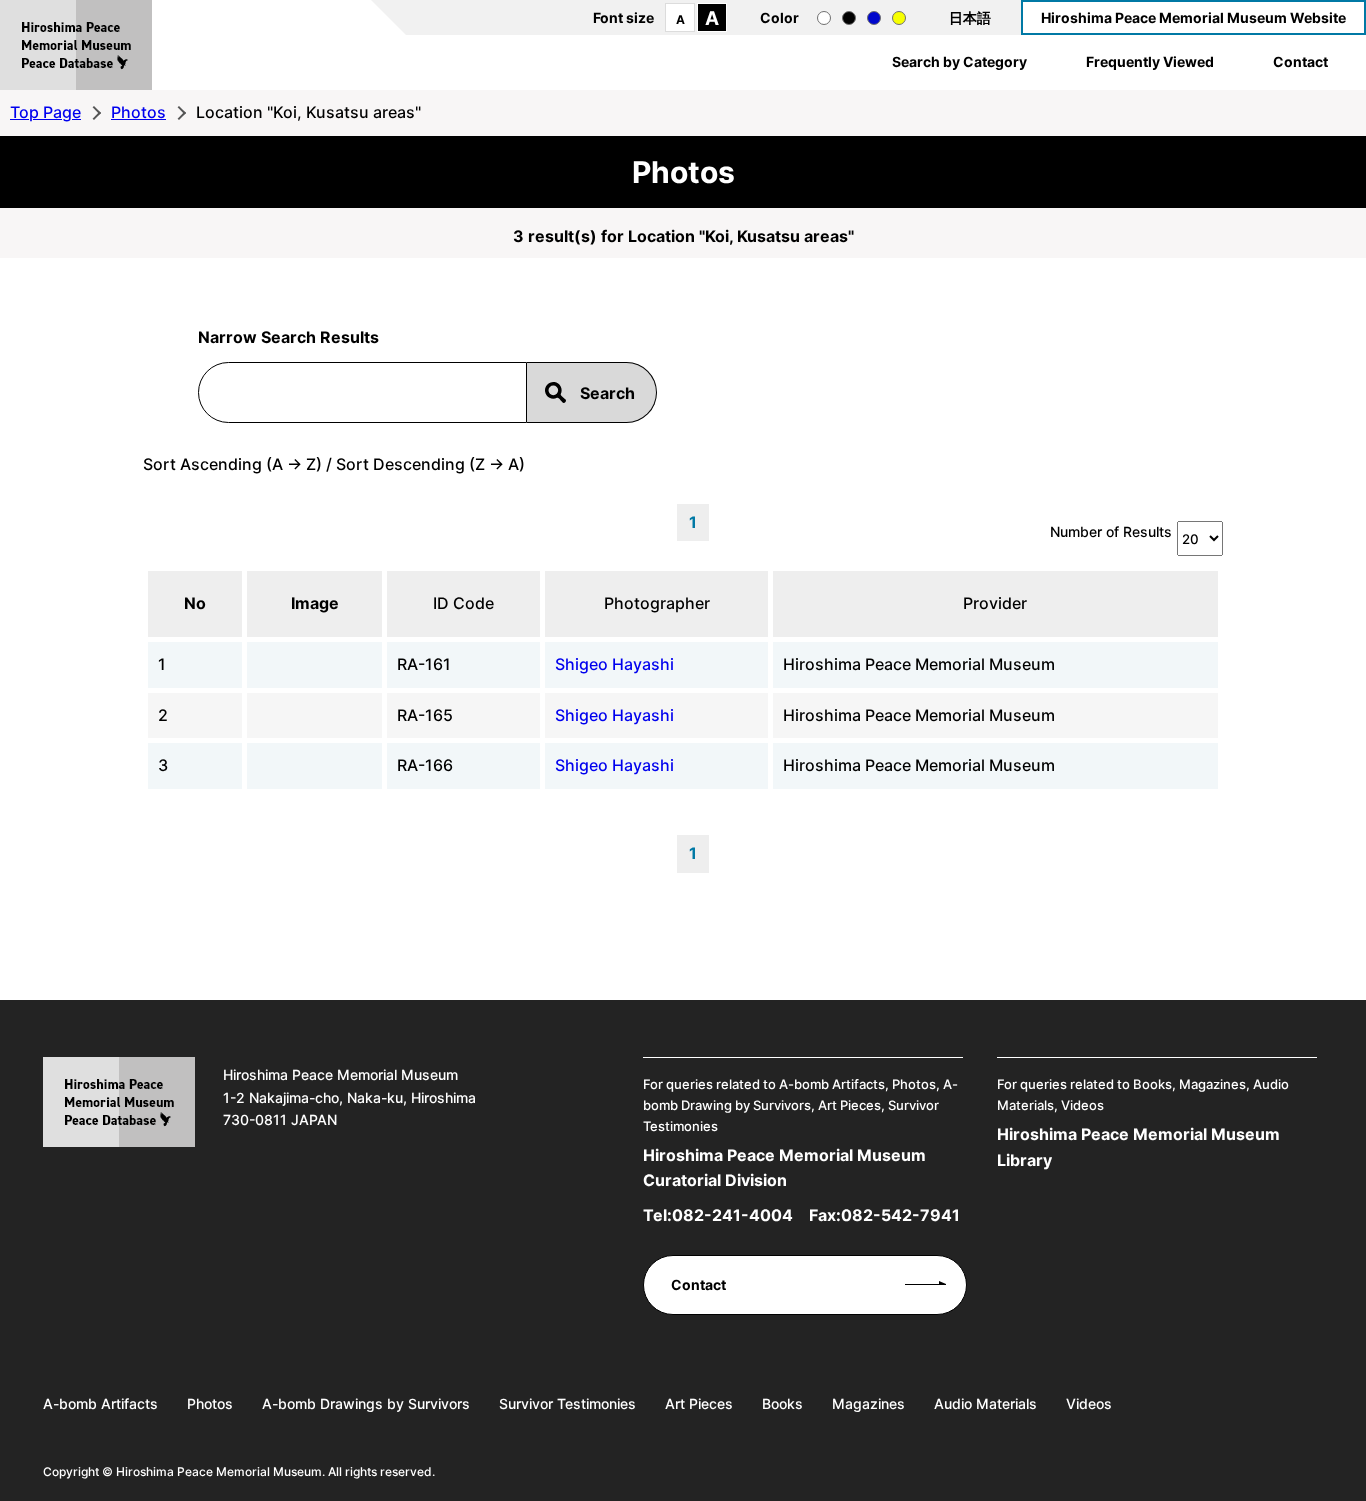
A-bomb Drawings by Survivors (366, 1403)
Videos (1089, 1403)
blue (874, 18)
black (849, 18)
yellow (899, 18)
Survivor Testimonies (567, 1403)
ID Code (463, 603)
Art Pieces (699, 1403)
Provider (995, 603)
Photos (138, 112)
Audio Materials (985, 1403)
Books (782, 1403)
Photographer (657, 603)
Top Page (45, 112)
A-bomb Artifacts (100, 1403)
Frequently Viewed (1150, 61)
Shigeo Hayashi (614, 664)
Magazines (868, 1403)
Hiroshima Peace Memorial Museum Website (1193, 17)
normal (824, 18)
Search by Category (959, 61)
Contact (1300, 61)
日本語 (970, 17)
